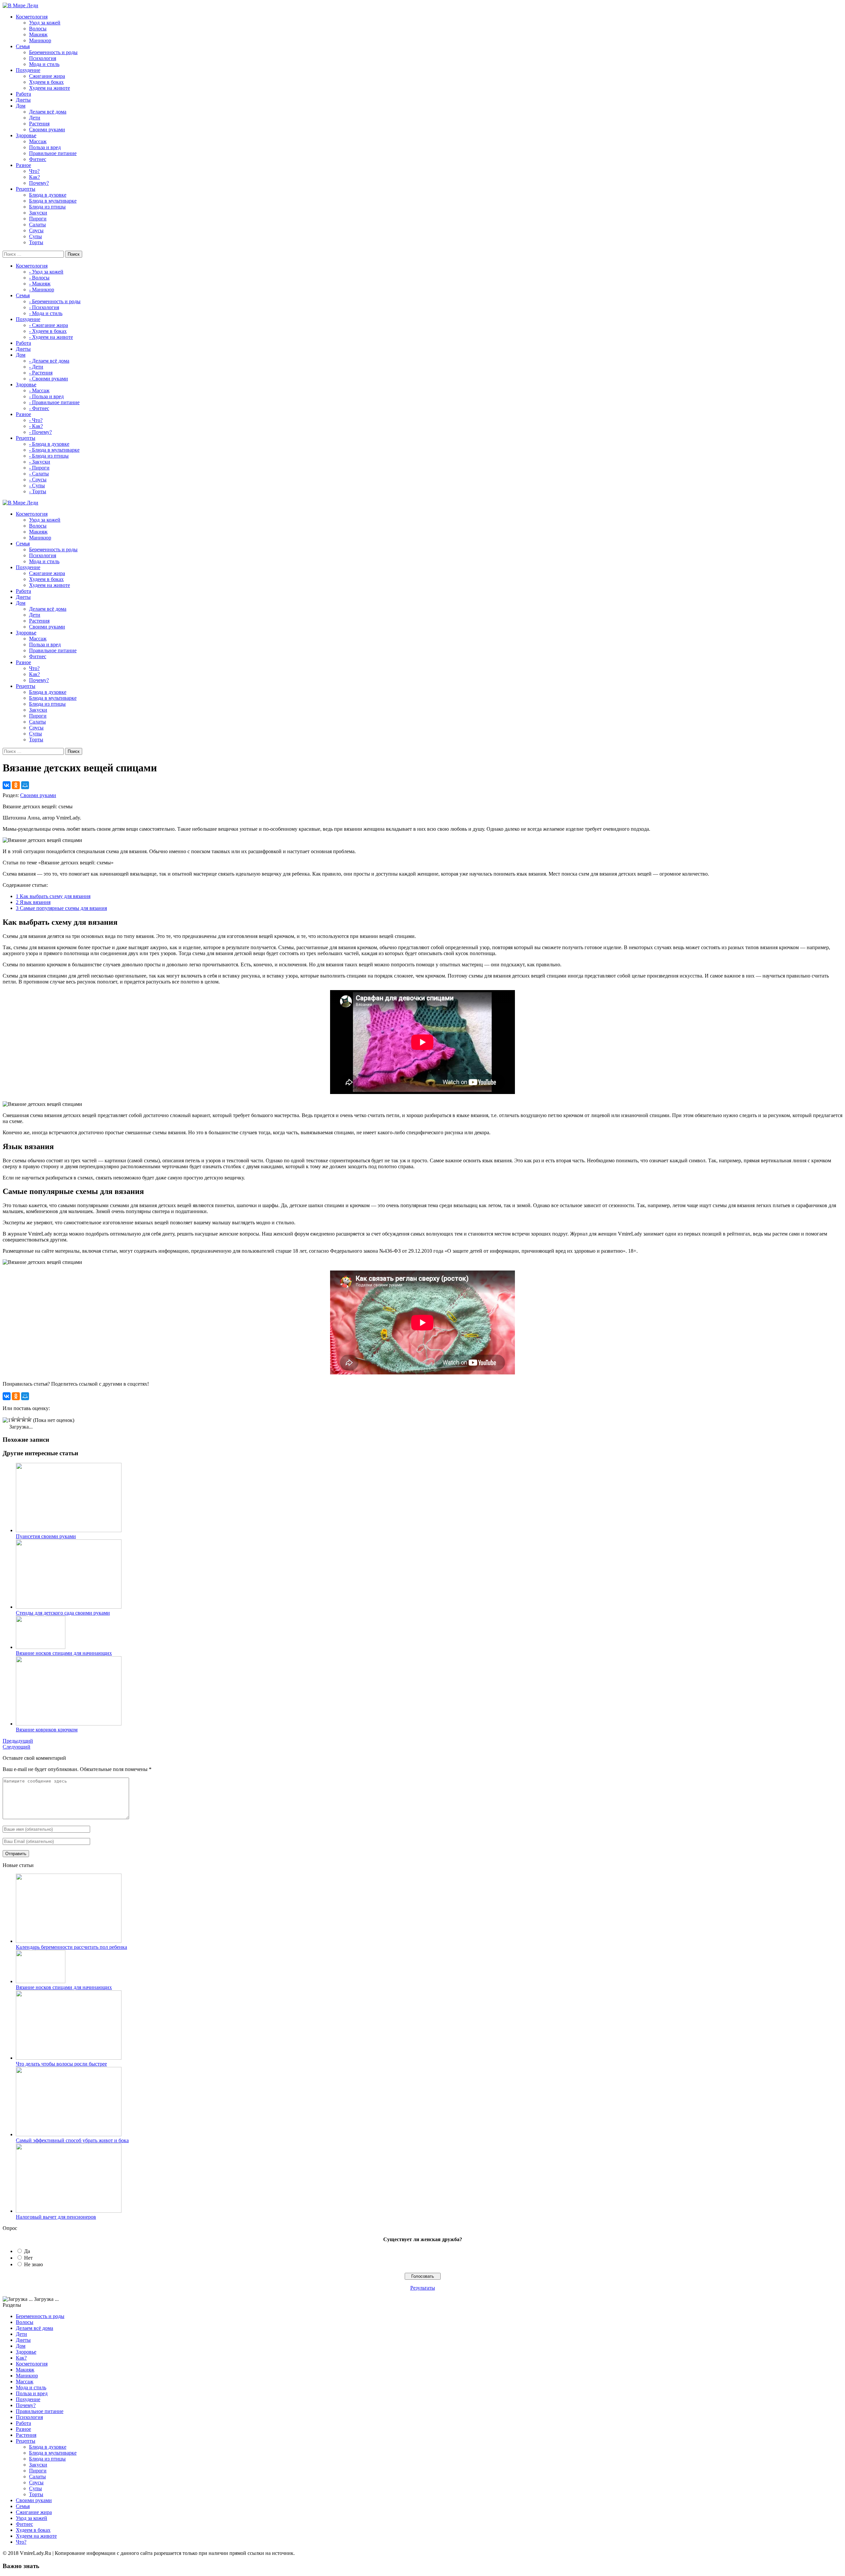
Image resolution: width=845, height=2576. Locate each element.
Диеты (23, 2340)
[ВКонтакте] (7, 785)
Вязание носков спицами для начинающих (64, 1987)
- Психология (44, 307)
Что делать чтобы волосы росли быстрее (61, 2064)
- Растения (41, 373)
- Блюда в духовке (49, 444)
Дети (35, 118)
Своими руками (47, 129)
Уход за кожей (45, 23)
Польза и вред (45, 147)
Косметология (32, 2364)
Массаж (38, 141)
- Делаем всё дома (49, 361)
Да (27, 2251)
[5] (29, 1419)
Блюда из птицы (47, 207)
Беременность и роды (53, 52)
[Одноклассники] (16, 785)
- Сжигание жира (49, 325)
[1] (7, 1420)
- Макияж (40, 284)
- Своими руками (49, 379)
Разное (23, 2429)
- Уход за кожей (46, 272)
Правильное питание (53, 153)
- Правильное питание (54, 402)
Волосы (38, 29)
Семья (23, 2506)
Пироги (38, 219)
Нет (28, 2258)
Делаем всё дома (48, 112)
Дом (21, 2346)
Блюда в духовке (48, 195)
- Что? (36, 420)
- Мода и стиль (46, 313)
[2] (13, 1419)
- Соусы (38, 480)
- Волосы (39, 278)
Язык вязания (33, 902)
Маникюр (40, 40)
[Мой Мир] (25, 785)
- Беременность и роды (55, 301)
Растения (39, 124)
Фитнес (38, 159)
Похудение (28, 2399)
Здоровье (26, 2352)
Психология (43, 58)
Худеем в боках (46, 82)
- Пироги (39, 468)
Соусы (36, 230)
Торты (36, 242)
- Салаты (39, 474)
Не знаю (34, 2264)
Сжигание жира (47, 76)
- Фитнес (39, 408)
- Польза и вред (46, 396)
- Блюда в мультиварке (54, 450)
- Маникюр (42, 290)
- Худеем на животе (51, 337)
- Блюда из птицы (49, 456)
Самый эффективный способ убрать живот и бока (72, 2140)
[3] (18, 1419)
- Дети (36, 367)
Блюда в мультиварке (53, 201)
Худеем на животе (50, 88)
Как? (34, 177)
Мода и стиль (44, 64)
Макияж (38, 34)
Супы (35, 236)
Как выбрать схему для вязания (53, 896)
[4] (24, 1419)
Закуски (38, 213)
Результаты (423, 2288)
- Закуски (40, 462)
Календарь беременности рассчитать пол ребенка (71, 1947)
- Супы (37, 485)
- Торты (38, 491)
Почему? (39, 183)
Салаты (37, 225)
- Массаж (39, 390)
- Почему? (40, 432)
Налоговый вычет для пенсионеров (56, 2217)
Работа (23, 2423)
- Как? (36, 426)
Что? (34, 171)
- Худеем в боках (48, 331)
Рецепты (26, 2441)
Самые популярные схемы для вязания (61, 908)
